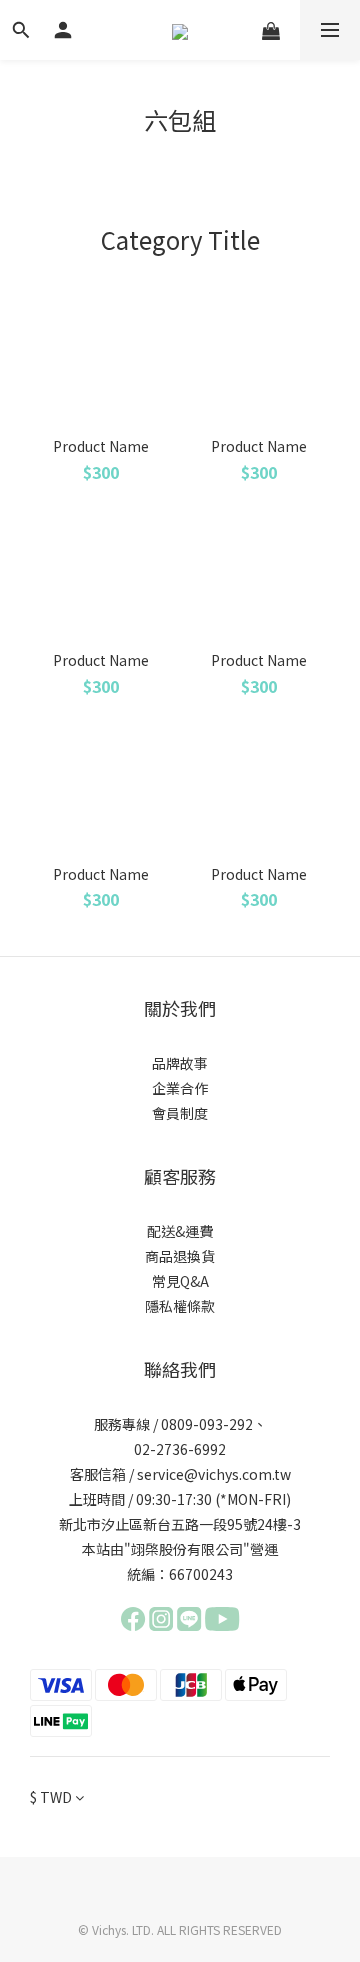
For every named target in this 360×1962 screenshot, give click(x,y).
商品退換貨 (180, 1256)
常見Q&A (180, 1281)
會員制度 (180, 1113)
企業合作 (180, 1088)
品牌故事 (180, 1063)
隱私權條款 (180, 1306)
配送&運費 (180, 1231)
